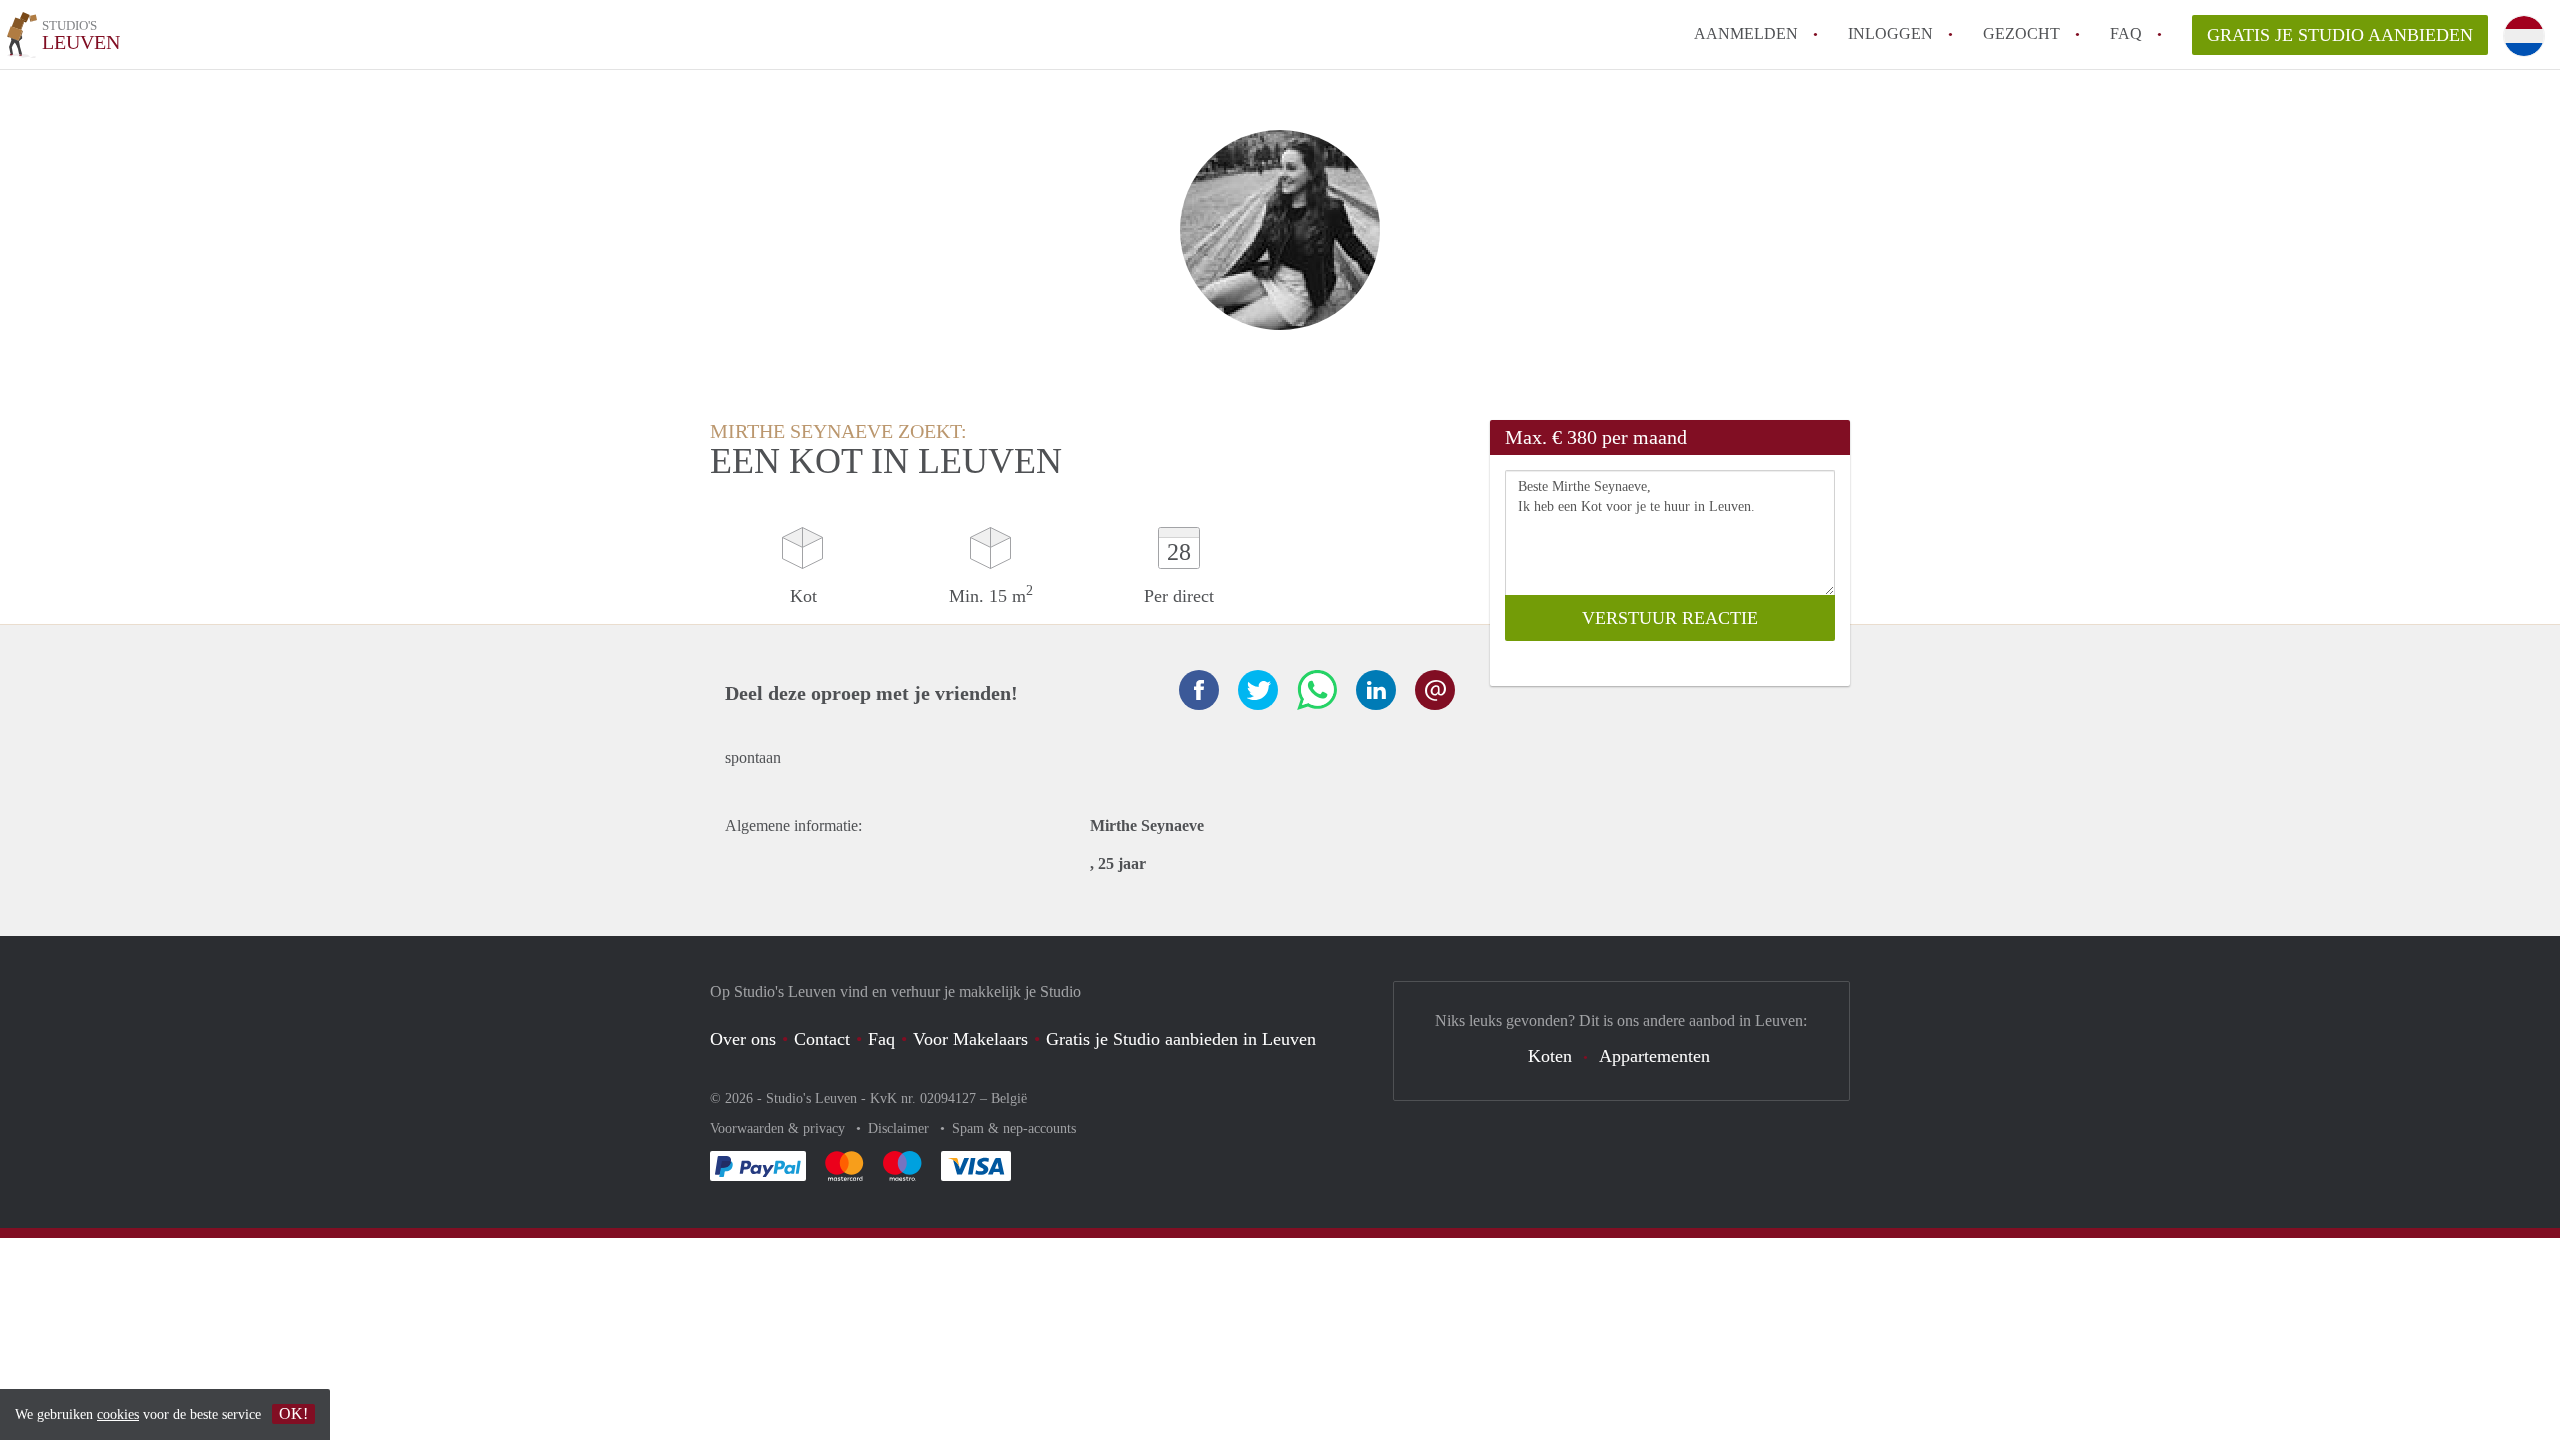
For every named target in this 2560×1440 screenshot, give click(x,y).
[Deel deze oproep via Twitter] (1258, 690)
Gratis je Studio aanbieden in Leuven (1181, 1039)
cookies (118, 1414)
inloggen (1890, 33)
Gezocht (2021, 33)
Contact (822, 1039)
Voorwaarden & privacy (779, 1128)
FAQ (2126, 33)
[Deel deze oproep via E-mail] (1435, 690)
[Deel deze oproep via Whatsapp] (1317, 690)
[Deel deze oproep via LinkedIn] (1376, 690)
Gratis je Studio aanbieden (2340, 35)
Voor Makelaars (970, 1039)
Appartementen (1654, 1056)
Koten (1550, 1056)
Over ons (743, 1039)
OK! (293, 1413)
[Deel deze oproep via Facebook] (1199, 690)
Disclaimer (900, 1128)
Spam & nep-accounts (1014, 1128)
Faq (881, 1039)
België (1009, 1098)
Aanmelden (1746, 33)
